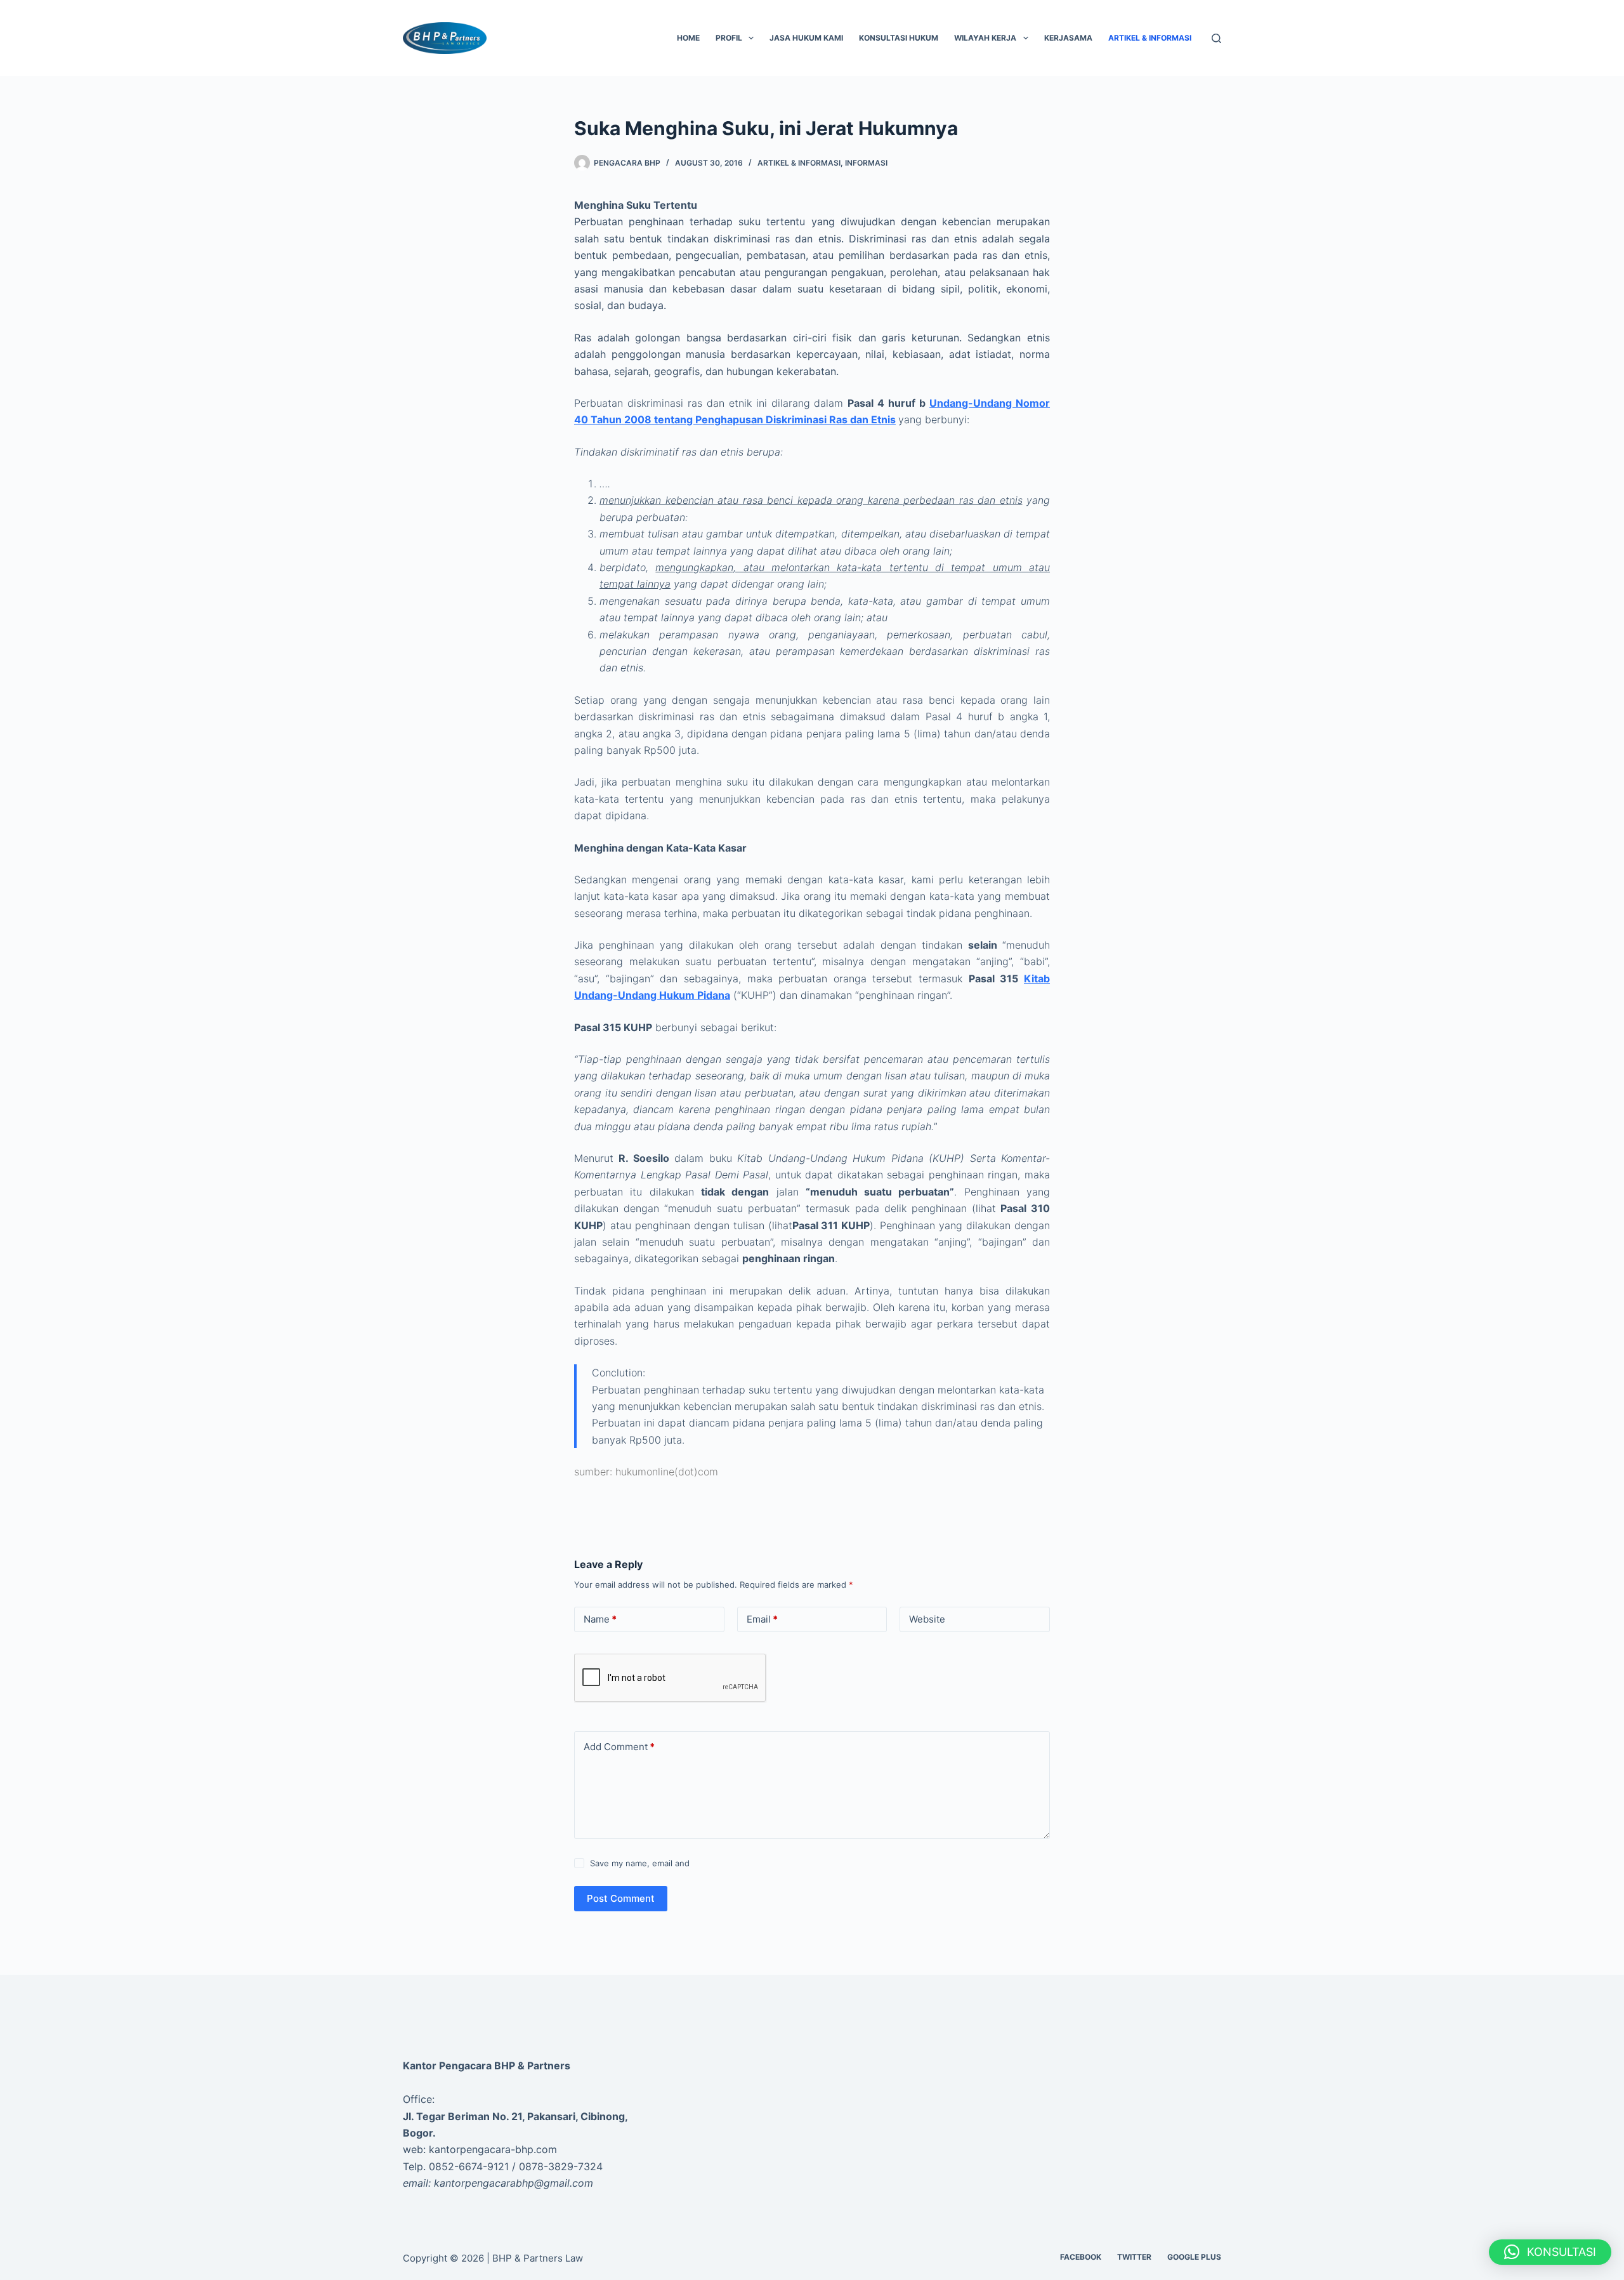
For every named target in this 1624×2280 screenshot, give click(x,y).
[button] (1550, 2252)
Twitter (1134, 2257)
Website (927, 1619)
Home (688, 38)
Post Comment (621, 1898)
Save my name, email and (640, 1863)
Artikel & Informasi (1150, 38)
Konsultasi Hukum (899, 38)
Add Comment (619, 1747)
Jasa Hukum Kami (806, 38)
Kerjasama (1068, 38)
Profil (729, 38)
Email (762, 1619)
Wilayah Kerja (985, 38)
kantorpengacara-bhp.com (493, 2149)
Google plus (1194, 2257)
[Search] (1216, 38)
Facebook (1081, 2257)
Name (600, 1619)
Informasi (866, 163)
